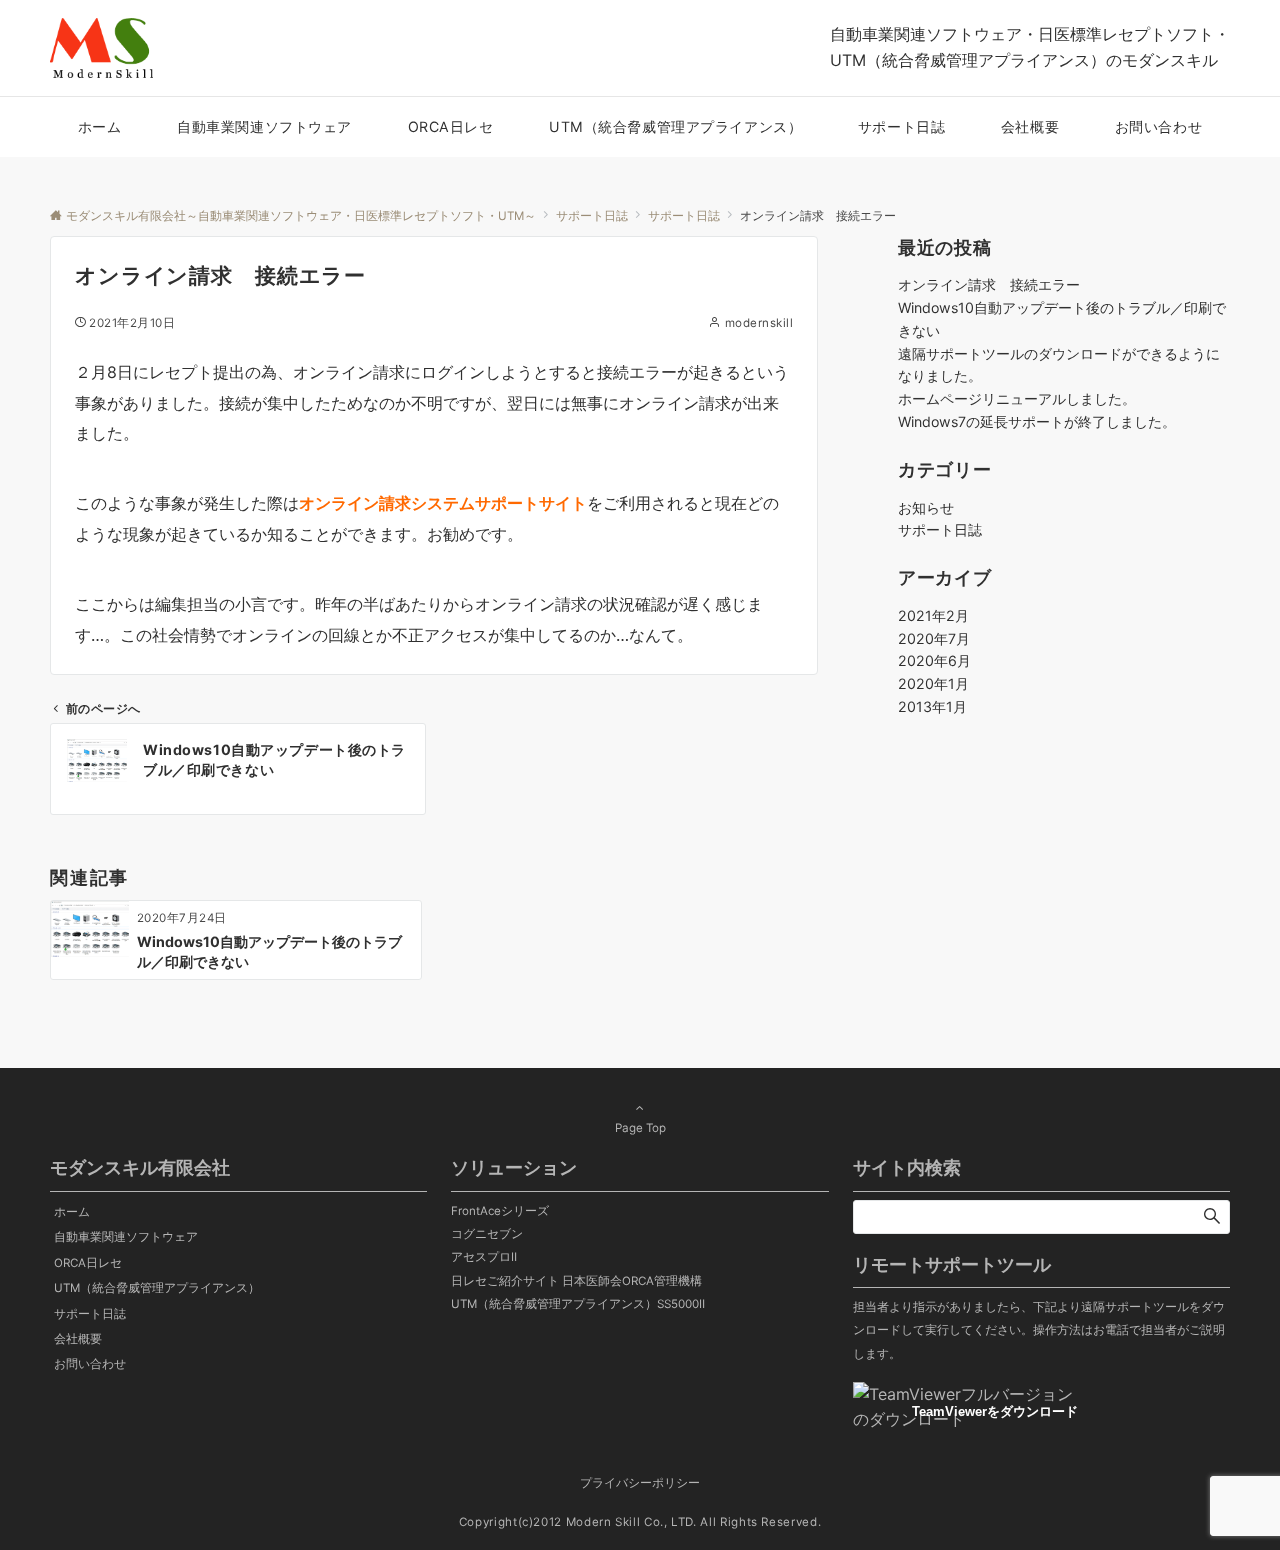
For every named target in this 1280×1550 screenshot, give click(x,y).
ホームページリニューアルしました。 (1017, 398)
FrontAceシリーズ (500, 1211)
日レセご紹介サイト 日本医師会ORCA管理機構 (576, 1281)
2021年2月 (933, 615)
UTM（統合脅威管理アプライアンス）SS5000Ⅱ (578, 1304)
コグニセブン (487, 1234)
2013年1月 (932, 706)
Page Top (640, 1128)
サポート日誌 (940, 529)
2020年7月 (934, 638)
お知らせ (926, 507)
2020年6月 (934, 660)
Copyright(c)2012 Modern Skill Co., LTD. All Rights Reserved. (640, 1522)
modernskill (759, 323)
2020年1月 (933, 683)
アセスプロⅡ (484, 1257)
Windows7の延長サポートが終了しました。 (1037, 421)
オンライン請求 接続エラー (989, 284)
